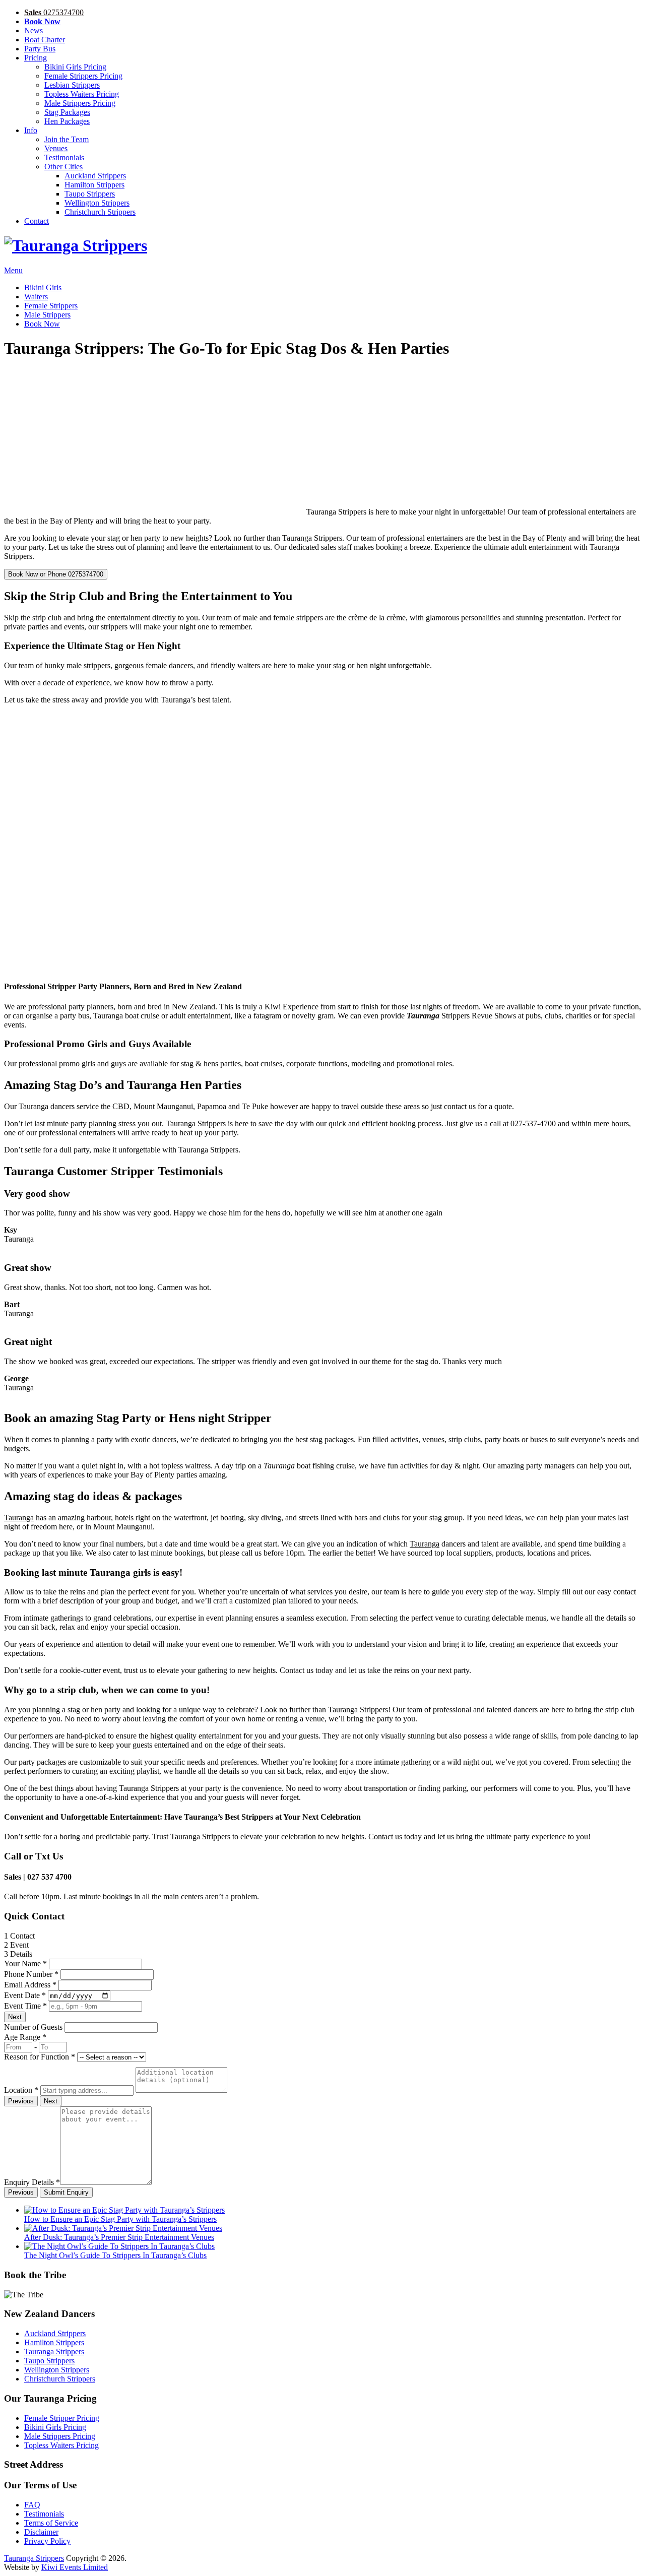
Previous (21, 2101)
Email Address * (30, 1985)
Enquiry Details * (32, 2182)
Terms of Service (51, 2523)
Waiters (36, 297)
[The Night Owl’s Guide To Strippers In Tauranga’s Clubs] (119, 2246)
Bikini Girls (43, 287)
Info (31, 130)
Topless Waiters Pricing (82, 94)
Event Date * (25, 1995)
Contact (37, 221)
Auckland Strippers (95, 176)
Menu (13, 270)
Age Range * (25, 2037)
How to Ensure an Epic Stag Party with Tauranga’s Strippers (120, 2219)
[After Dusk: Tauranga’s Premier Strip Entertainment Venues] (123, 2228)
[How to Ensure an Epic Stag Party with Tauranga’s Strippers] (124, 2210)
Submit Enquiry (66, 2192)
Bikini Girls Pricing (75, 67)
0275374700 (54, 12)
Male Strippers (47, 315)
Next (15, 2017)
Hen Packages (67, 121)
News (34, 30)
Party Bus (40, 49)
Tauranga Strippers (54, 2352)
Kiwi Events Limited (75, 2567)
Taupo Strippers (90, 194)
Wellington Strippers (97, 203)
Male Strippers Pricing (80, 103)
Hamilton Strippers (94, 185)
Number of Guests (33, 2027)
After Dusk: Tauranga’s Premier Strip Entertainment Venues (119, 2237)
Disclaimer (41, 2532)
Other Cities (63, 167)
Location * (21, 2090)
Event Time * (25, 2006)
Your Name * (25, 1963)
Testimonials (64, 157)
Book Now (42, 324)
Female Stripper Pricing (62, 2418)
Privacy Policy (47, 2541)
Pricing (36, 58)
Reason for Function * (40, 2057)
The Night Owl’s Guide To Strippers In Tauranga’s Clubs (115, 2255)
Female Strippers (51, 306)
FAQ (32, 2505)
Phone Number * (31, 1974)
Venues (56, 148)
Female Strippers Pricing (83, 76)
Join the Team (67, 139)
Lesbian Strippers (72, 85)
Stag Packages (67, 112)
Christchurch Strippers (100, 212)
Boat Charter (45, 40)
